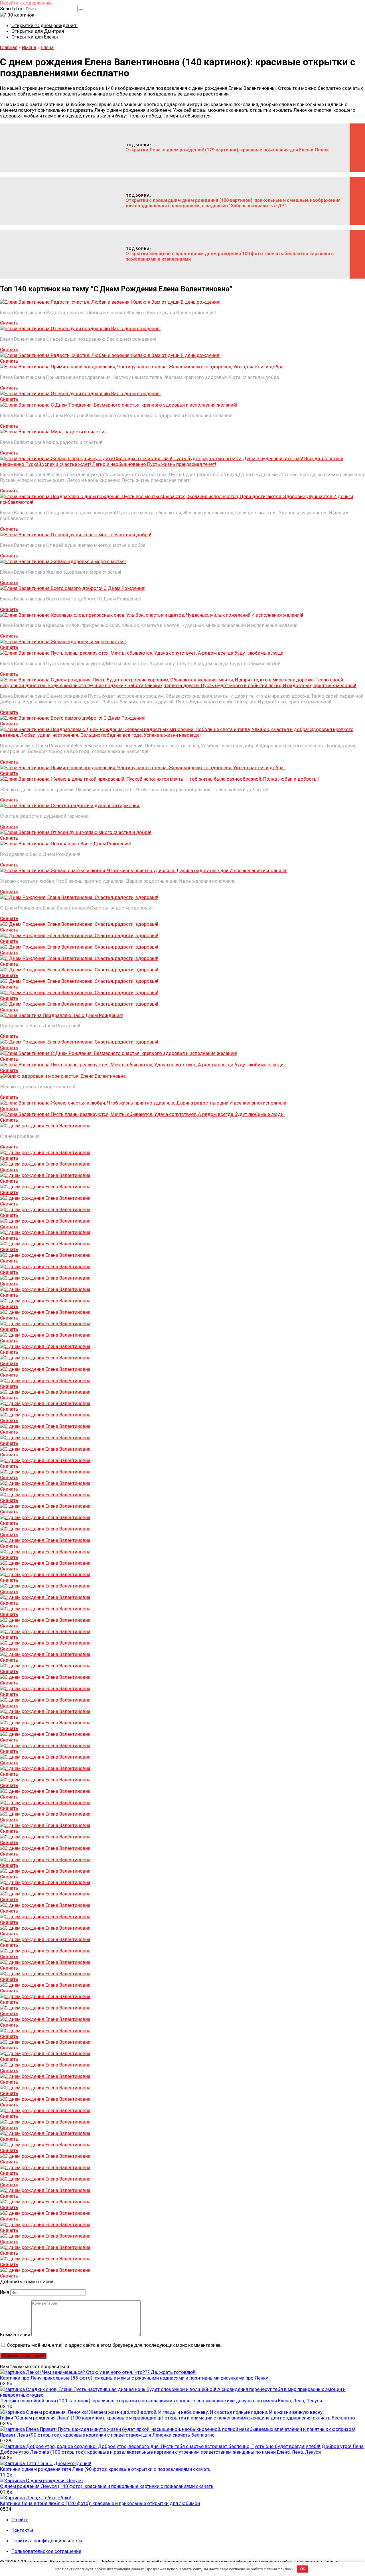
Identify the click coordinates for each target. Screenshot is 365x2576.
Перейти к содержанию (26, 3)
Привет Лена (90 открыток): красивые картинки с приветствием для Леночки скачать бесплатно (107, 2435)
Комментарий (15, 2335)
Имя (5, 2292)
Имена (29, 47)
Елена (47, 47)
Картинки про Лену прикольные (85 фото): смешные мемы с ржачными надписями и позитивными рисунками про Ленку (134, 2378)
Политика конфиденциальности (47, 2541)
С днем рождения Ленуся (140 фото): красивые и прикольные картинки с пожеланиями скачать (107, 2486)
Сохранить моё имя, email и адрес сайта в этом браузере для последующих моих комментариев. (114, 2345)
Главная (9, 47)
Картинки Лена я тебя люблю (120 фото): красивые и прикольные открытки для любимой (100, 2503)
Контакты (22, 2530)
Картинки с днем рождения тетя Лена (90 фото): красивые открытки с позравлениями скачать (105, 2469)
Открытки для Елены (35, 37)
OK (303, 2569)
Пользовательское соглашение (46, 2551)
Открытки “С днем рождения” (44, 25)
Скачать (9, 323)
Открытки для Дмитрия (38, 31)
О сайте (20, 2520)
